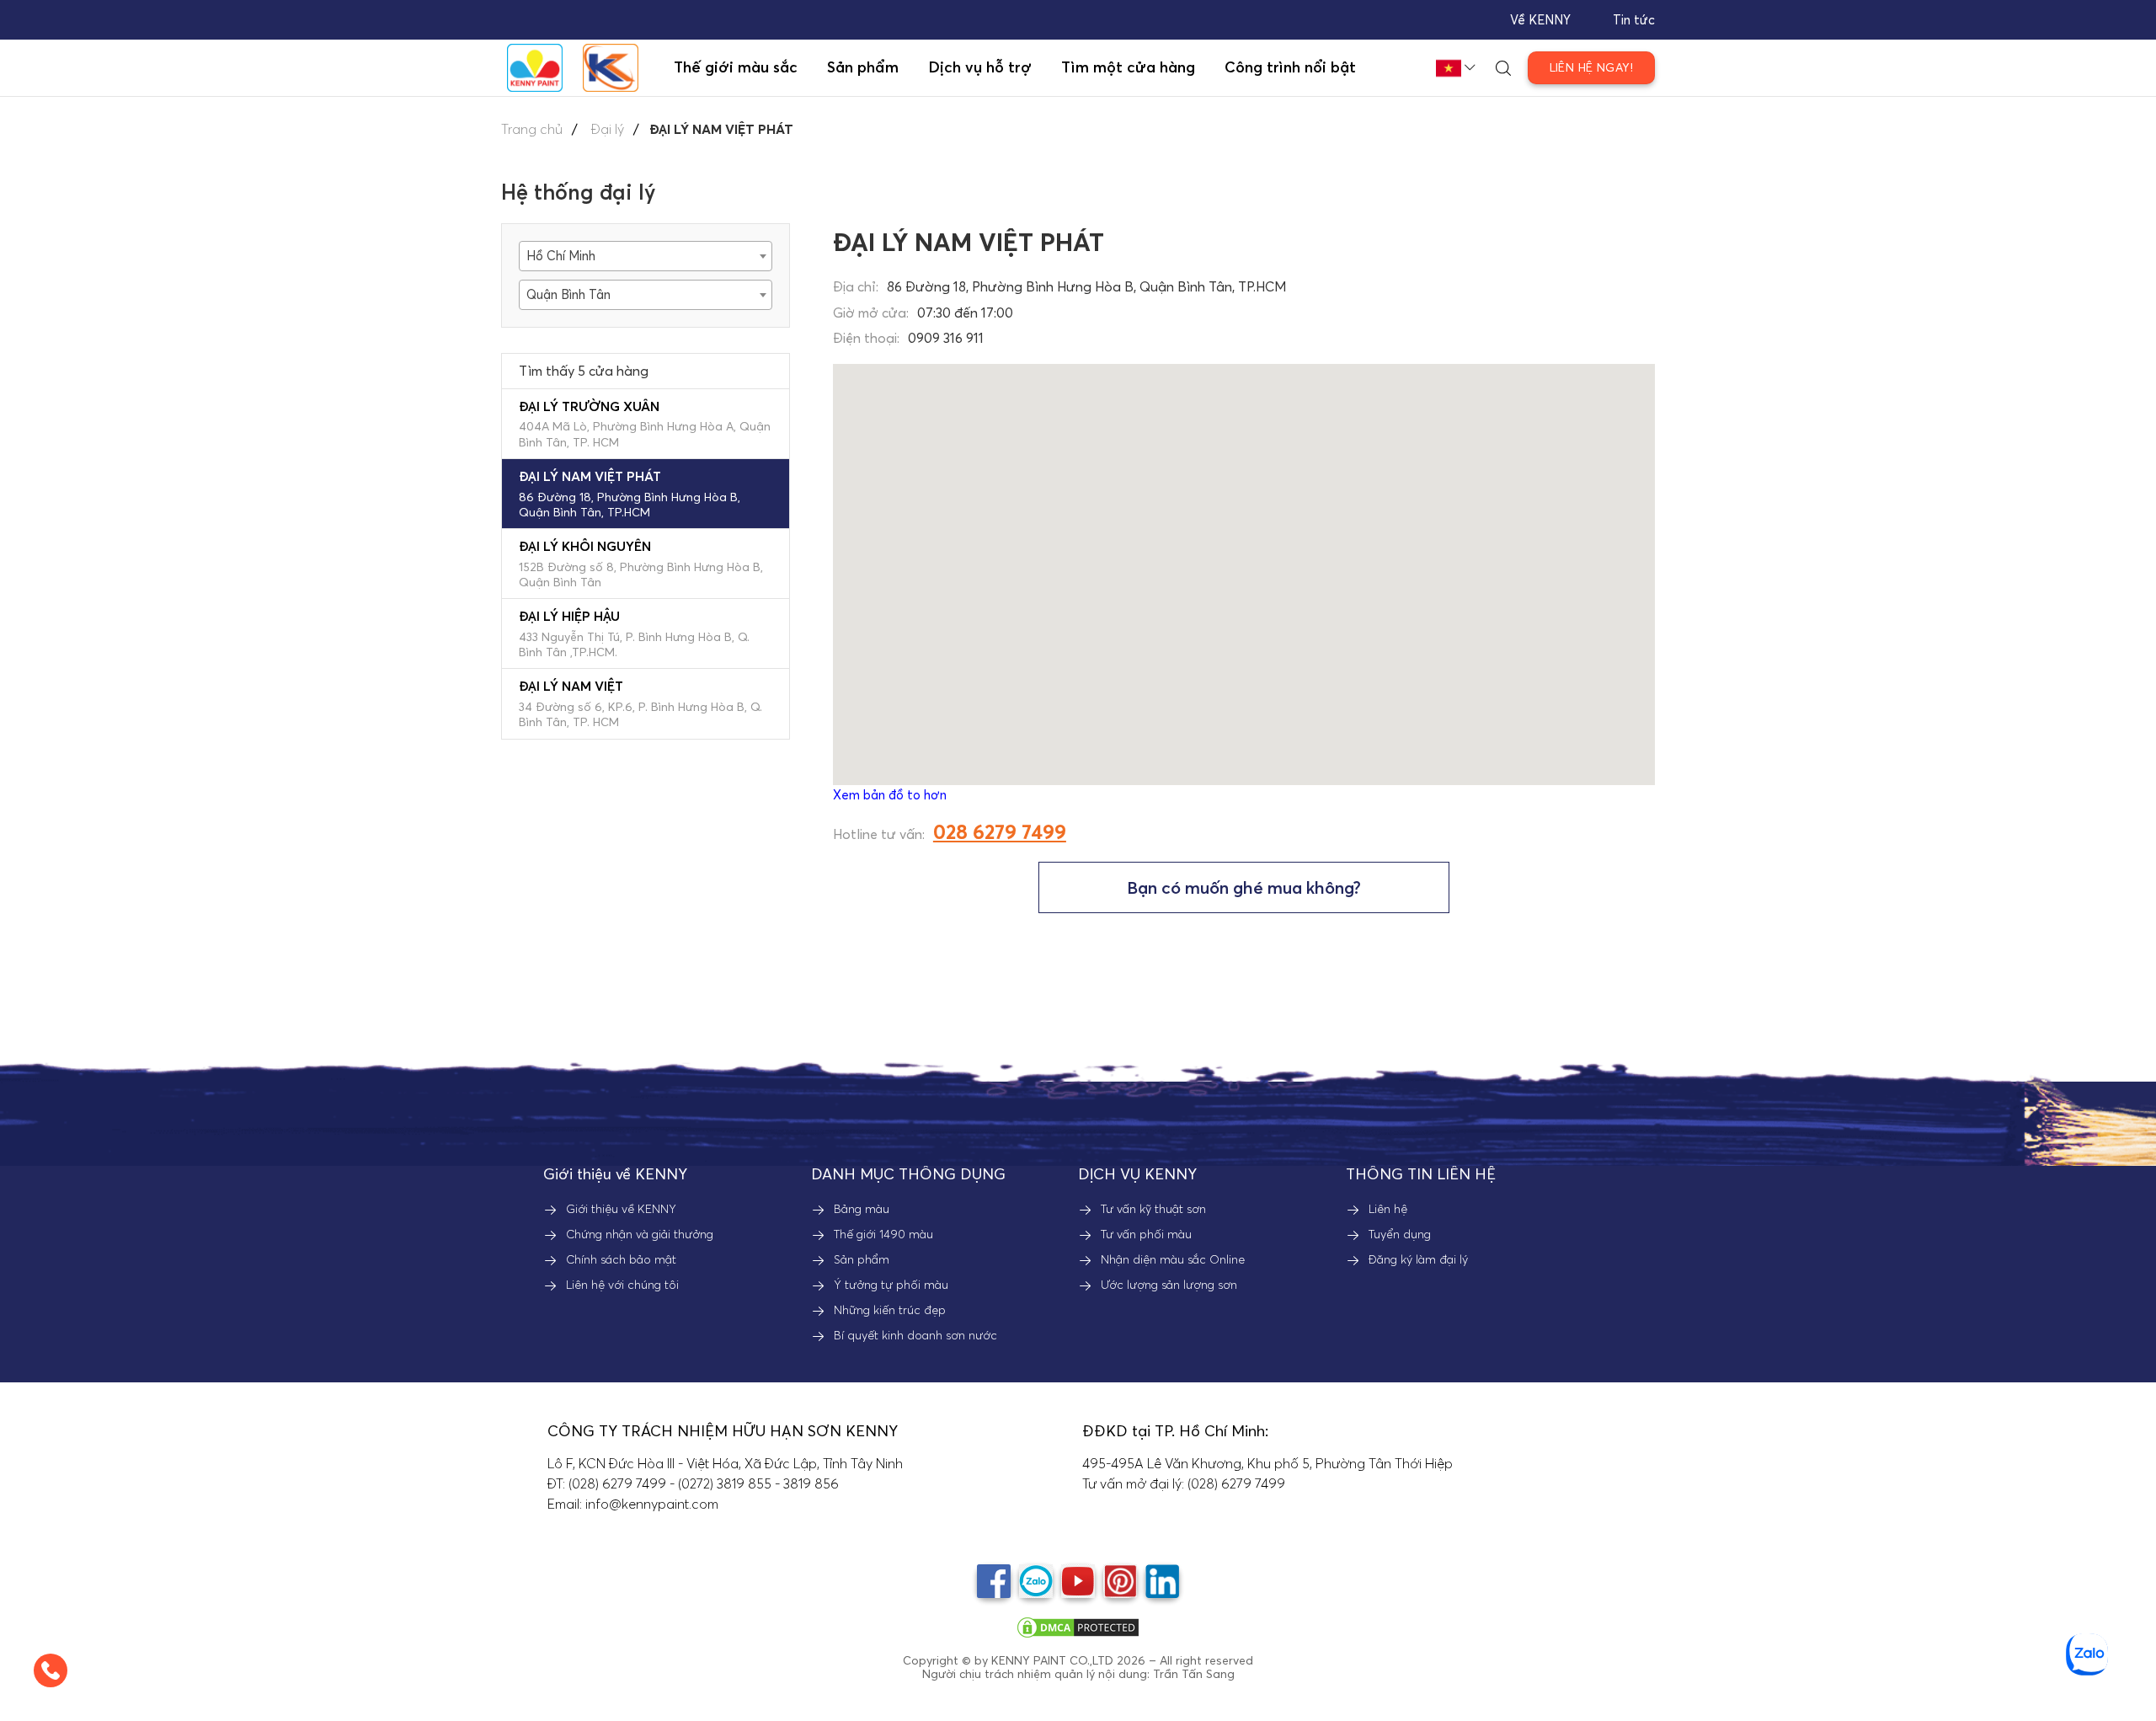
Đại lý (608, 129)
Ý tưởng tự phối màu (891, 1285)
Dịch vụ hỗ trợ (980, 67)
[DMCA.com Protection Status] (1078, 1626)
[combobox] (646, 256)
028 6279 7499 (1000, 832)
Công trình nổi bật (1290, 67)
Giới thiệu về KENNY (621, 1209)
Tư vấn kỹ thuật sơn (1153, 1209)
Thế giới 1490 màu (883, 1234)
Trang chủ (532, 129)
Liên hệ (1388, 1209)
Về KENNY (1540, 20)
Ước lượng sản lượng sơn (1169, 1285)
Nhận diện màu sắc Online (1173, 1259)
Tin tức (1634, 20)
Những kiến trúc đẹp (890, 1310)
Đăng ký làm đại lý (1418, 1259)
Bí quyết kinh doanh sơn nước (915, 1335)
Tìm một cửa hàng (1128, 67)
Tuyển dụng (1400, 1234)
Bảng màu (862, 1209)
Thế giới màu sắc (736, 67)
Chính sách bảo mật (621, 1259)
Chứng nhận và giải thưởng (640, 1234)
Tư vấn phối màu (1146, 1234)
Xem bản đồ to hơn (890, 795)
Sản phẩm (862, 1259)
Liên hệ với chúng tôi (622, 1285)
